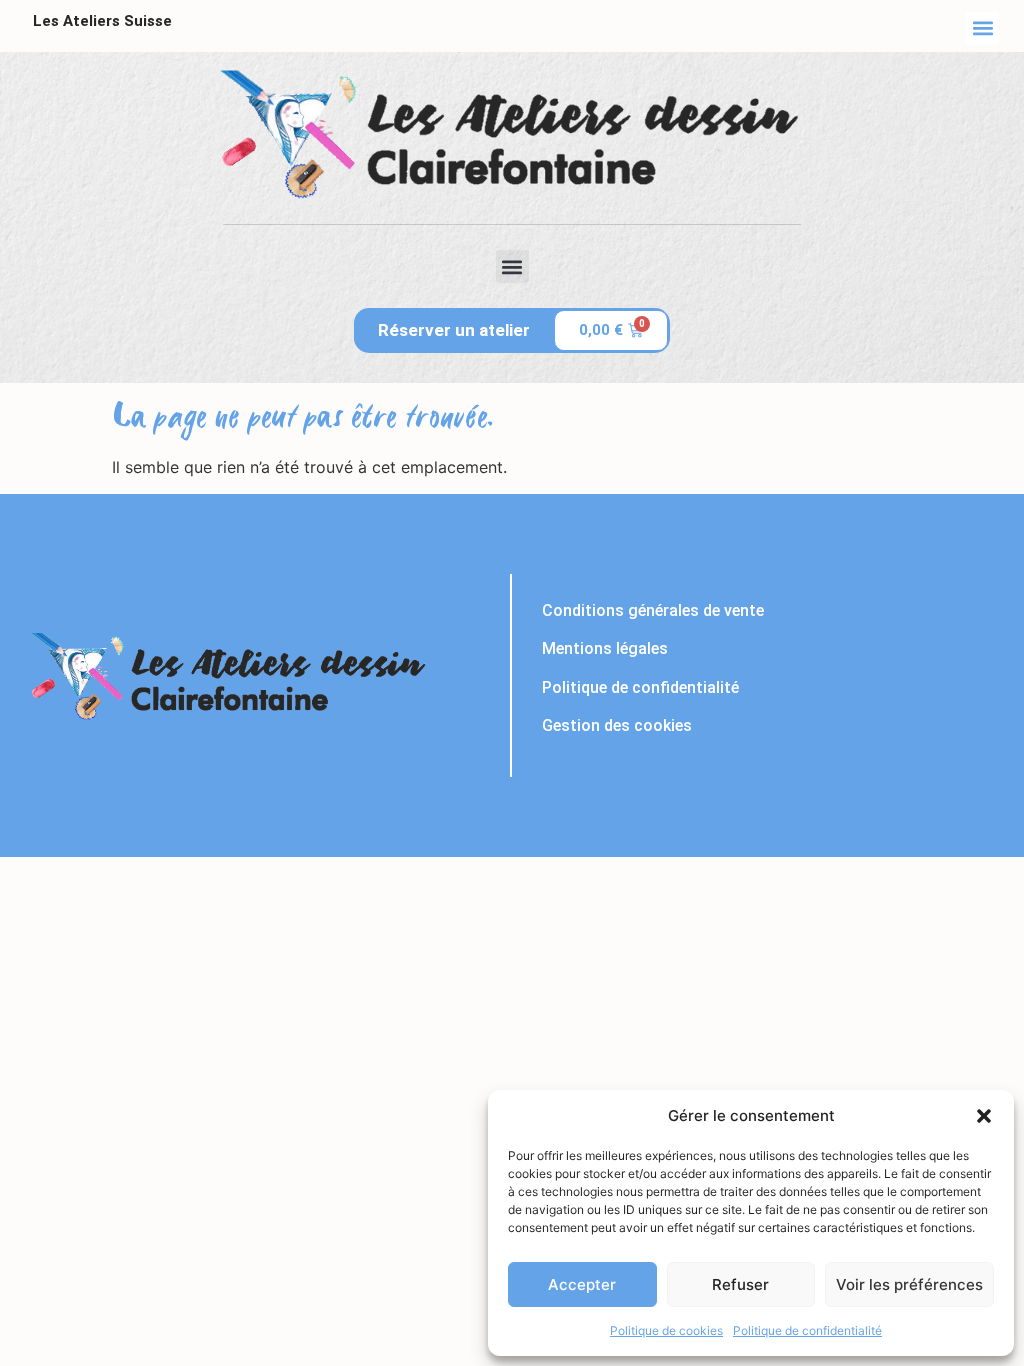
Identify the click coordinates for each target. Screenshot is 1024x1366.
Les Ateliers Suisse (102, 21)
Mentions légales (605, 648)
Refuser (740, 1284)
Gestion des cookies (617, 725)
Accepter (582, 1284)
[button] (984, 1116)
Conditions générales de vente (653, 610)
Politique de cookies (666, 1330)
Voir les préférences (909, 1284)
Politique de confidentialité (807, 1330)
